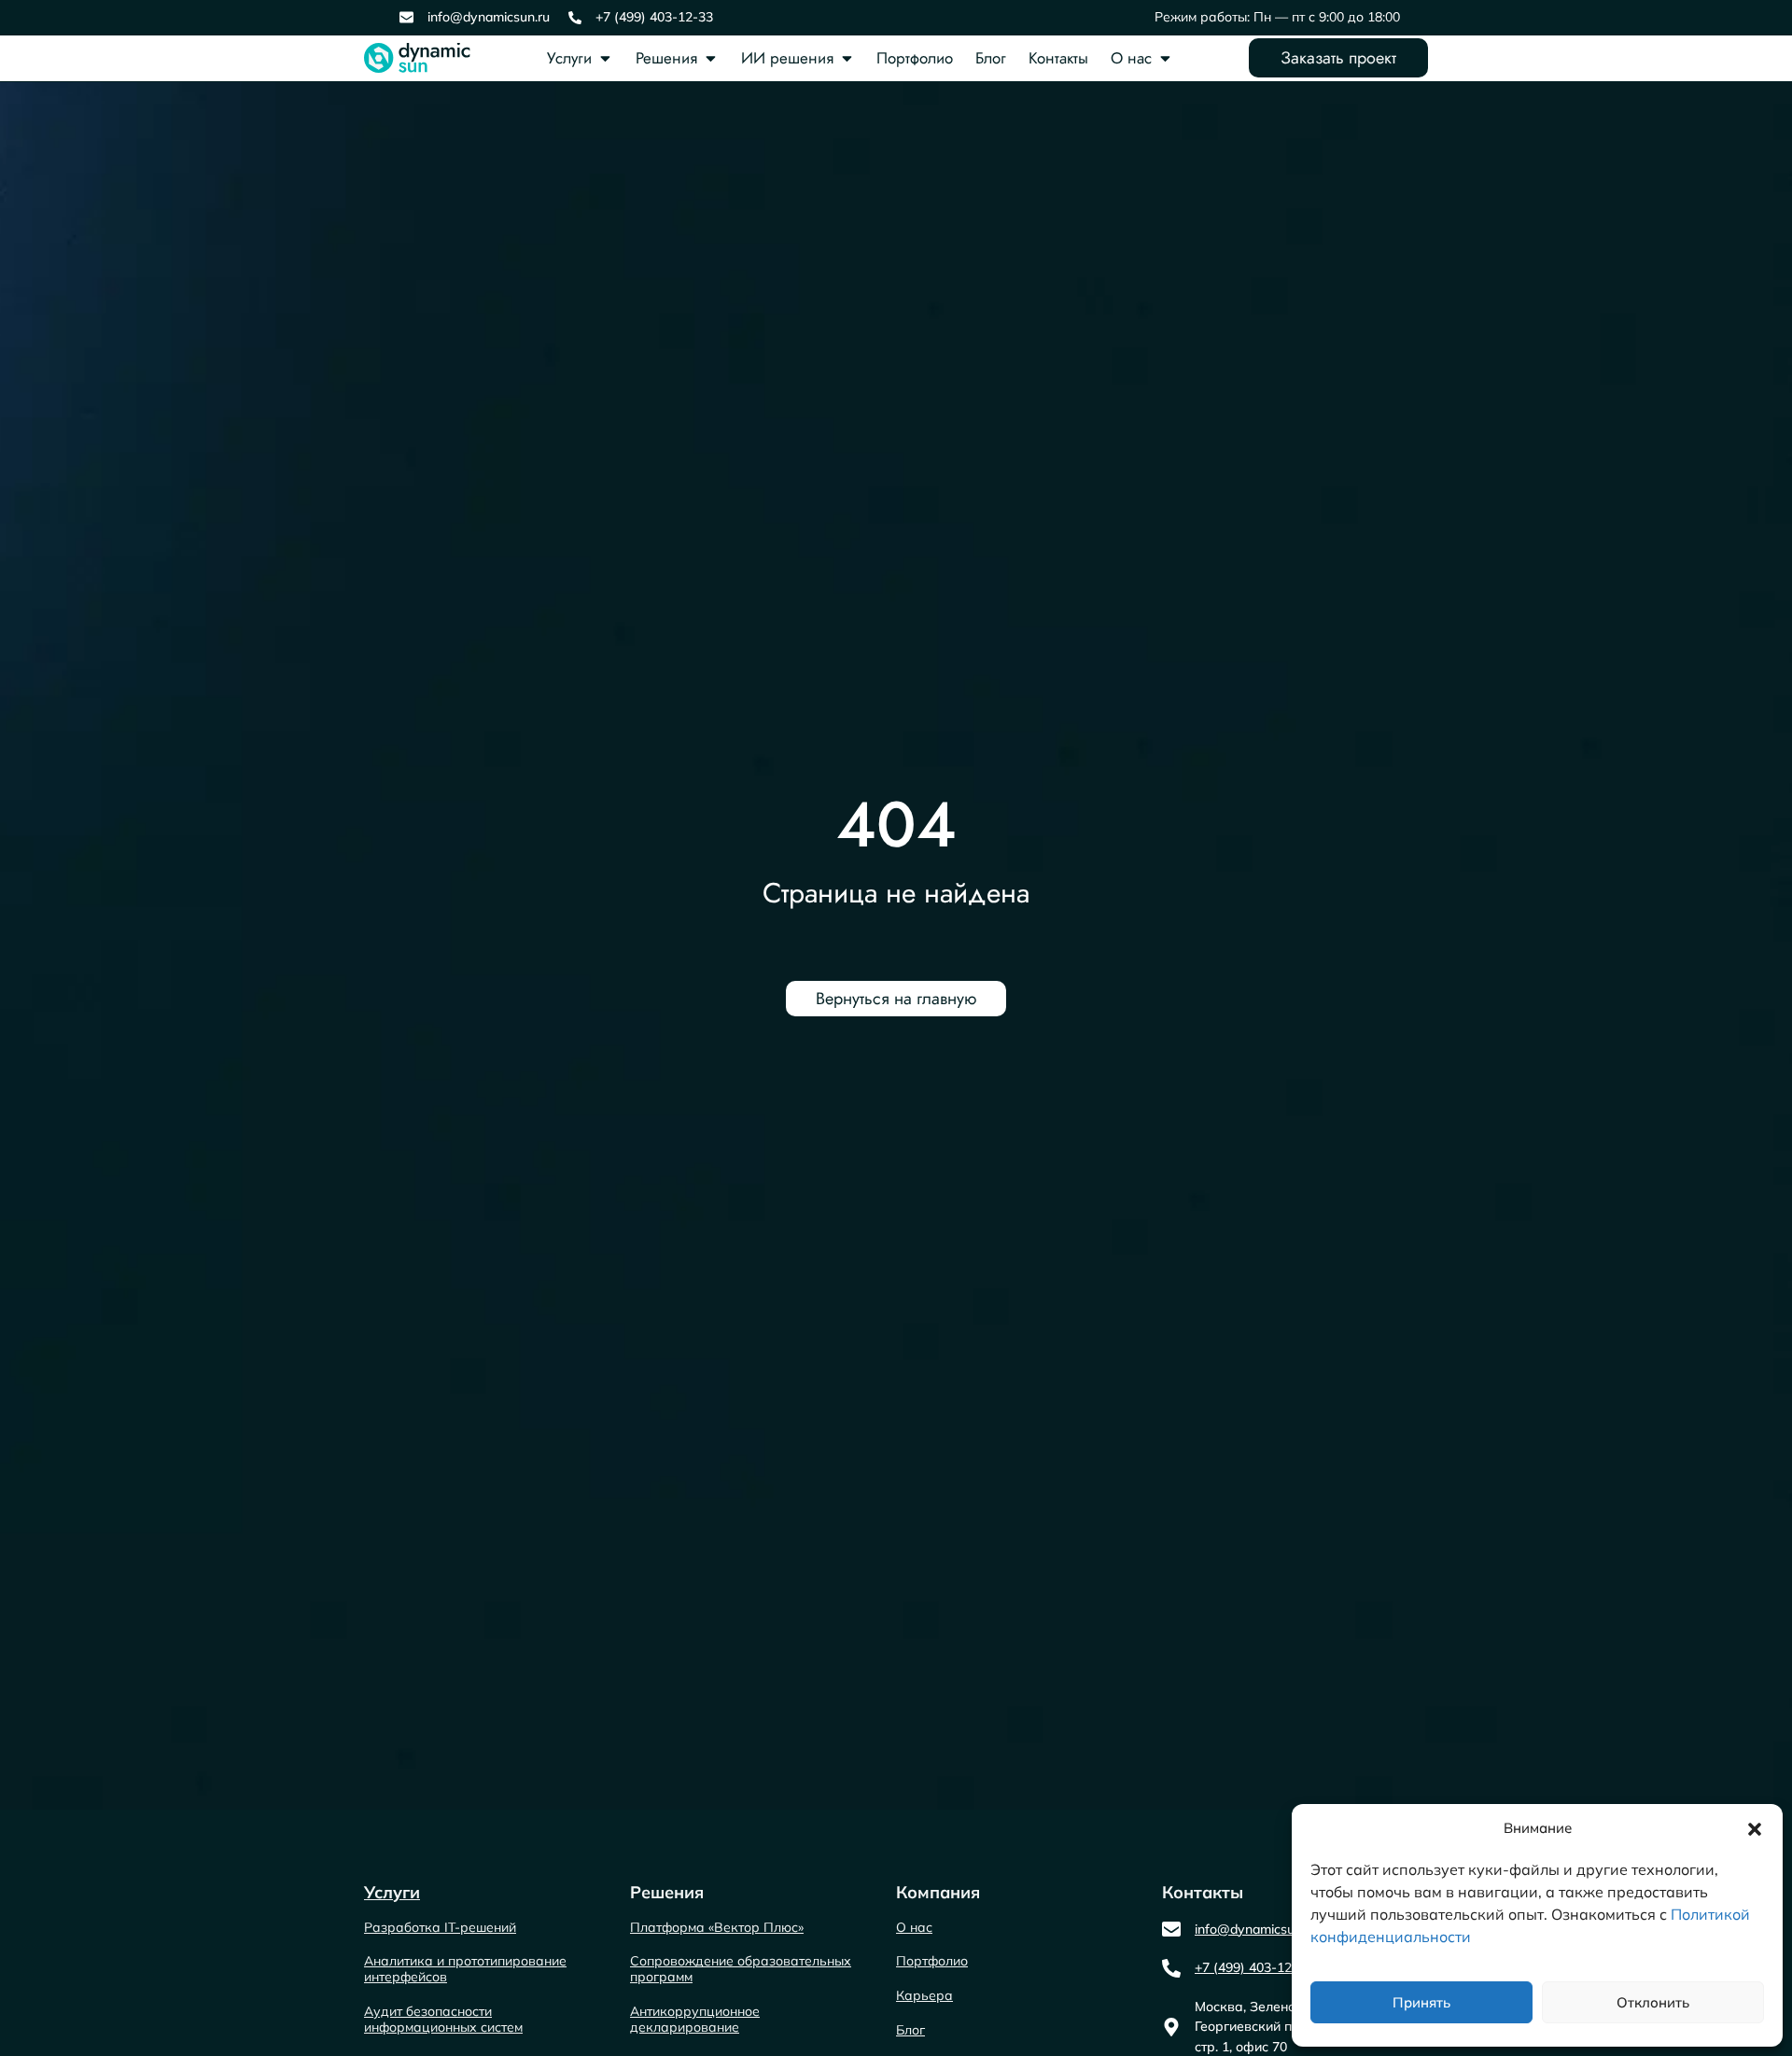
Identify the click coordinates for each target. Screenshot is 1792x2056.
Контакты (1058, 58)
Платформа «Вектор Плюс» (717, 1927)
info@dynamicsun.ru (489, 17)
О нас (1131, 58)
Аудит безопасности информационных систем (443, 2019)
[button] (1755, 1829)
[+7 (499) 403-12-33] (575, 18)
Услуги (569, 58)
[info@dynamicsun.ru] (406, 17)
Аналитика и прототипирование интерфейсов (465, 1969)
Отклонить (1653, 2002)
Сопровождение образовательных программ (741, 1969)
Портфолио (915, 58)
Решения (666, 58)
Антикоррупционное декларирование (695, 2019)
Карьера (924, 1995)
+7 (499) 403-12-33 (654, 17)
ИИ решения (787, 58)
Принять (1421, 2002)
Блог (991, 58)
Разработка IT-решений (440, 1927)
